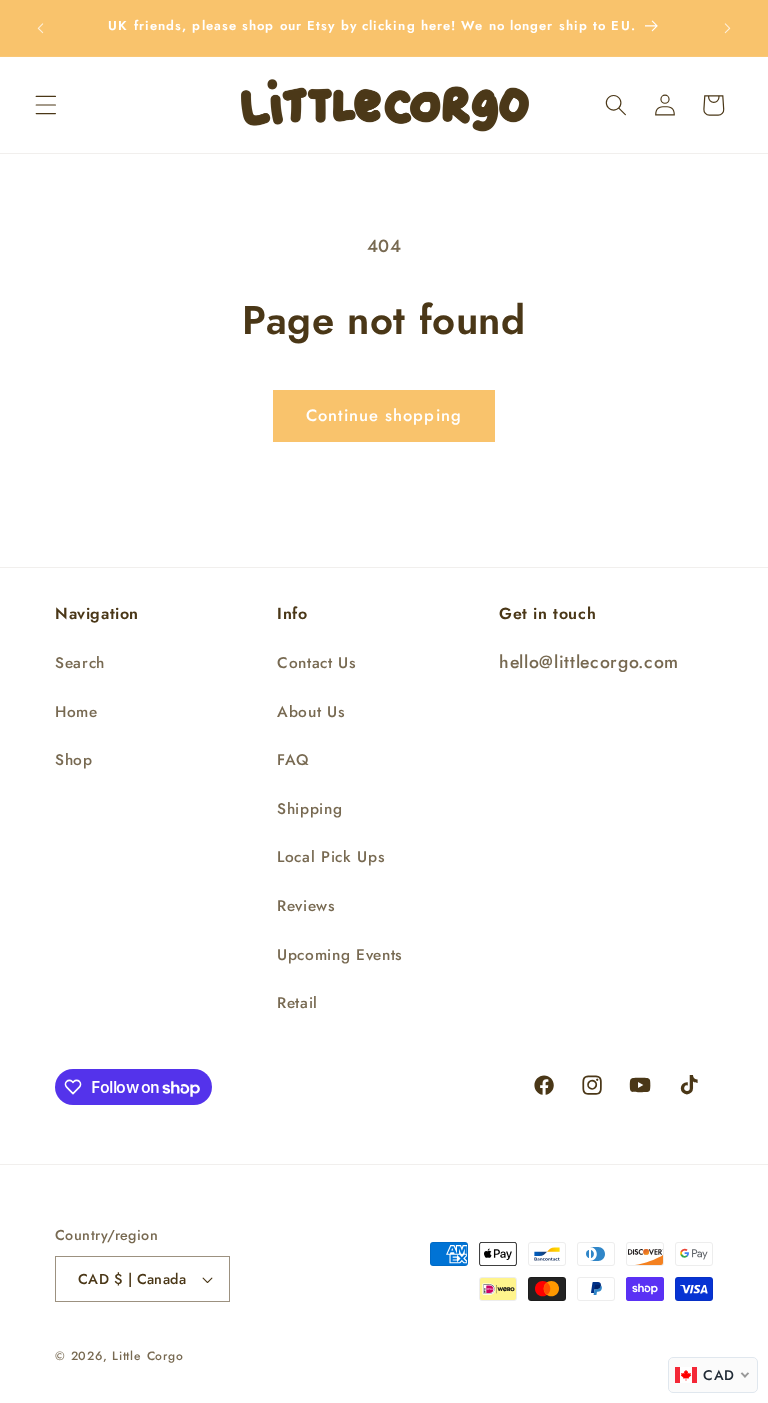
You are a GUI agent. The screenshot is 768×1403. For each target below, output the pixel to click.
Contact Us (317, 663)
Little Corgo (147, 1356)
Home (76, 712)
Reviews (306, 906)
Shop (74, 760)
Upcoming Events (340, 955)
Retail (297, 1003)
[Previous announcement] (41, 28)
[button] (46, 105)
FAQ (293, 760)
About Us (311, 712)
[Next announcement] (727, 28)
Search (80, 663)
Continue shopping (384, 415)
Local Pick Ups (331, 857)
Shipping (309, 809)
